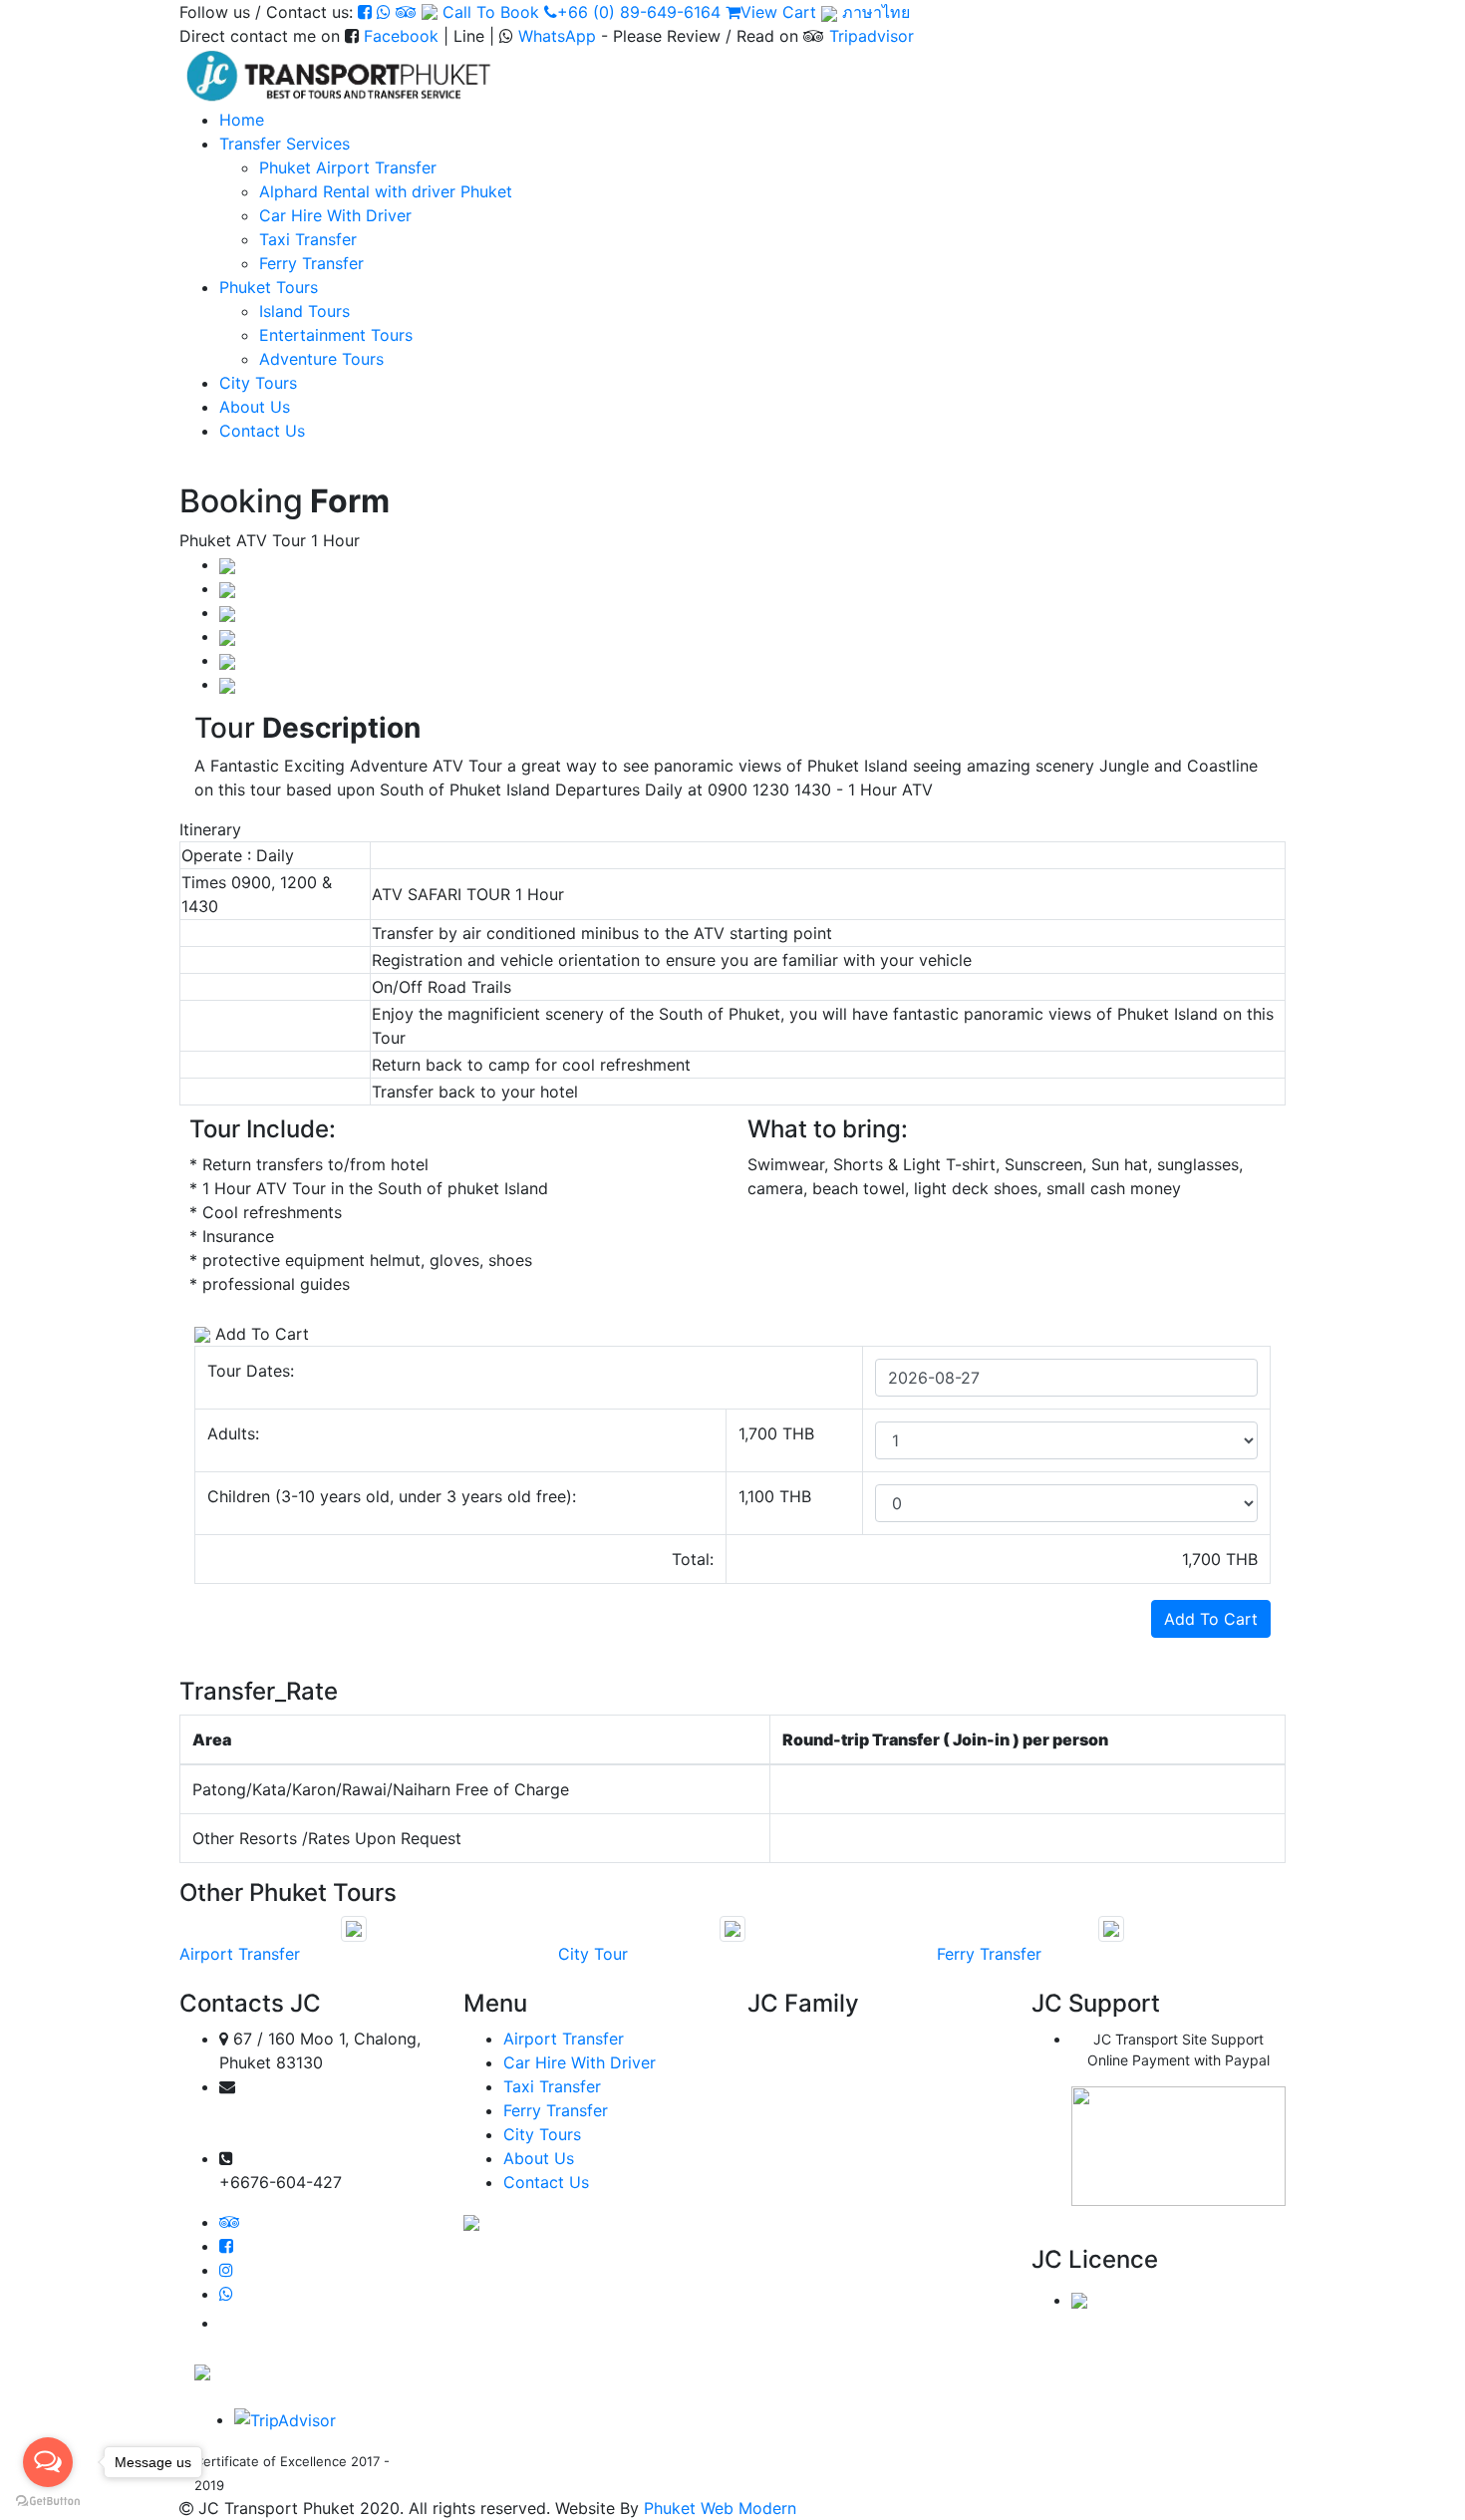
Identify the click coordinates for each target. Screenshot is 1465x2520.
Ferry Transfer (311, 263)
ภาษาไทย (874, 12)
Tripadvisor (872, 36)
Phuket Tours (269, 287)
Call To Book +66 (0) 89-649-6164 (582, 12)
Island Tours (304, 311)
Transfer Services (285, 144)
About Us (255, 407)
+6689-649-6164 (299, 2158)
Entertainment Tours (336, 335)
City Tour (593, 1954)
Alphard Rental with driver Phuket (386, 191)
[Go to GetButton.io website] (48, 2500)
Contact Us (262, 431)
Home (242, 120)
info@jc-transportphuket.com (315, 2135)
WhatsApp (557, 36)
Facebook (401, 36)
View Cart (778, 12)
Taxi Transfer (308, 239)
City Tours (258, 383)
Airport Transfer (240, 1954)
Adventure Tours (321, 359)
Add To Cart (1211, 1619)
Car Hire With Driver (335, 215)
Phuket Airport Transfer (348, 167)
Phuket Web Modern (720, 2508)
